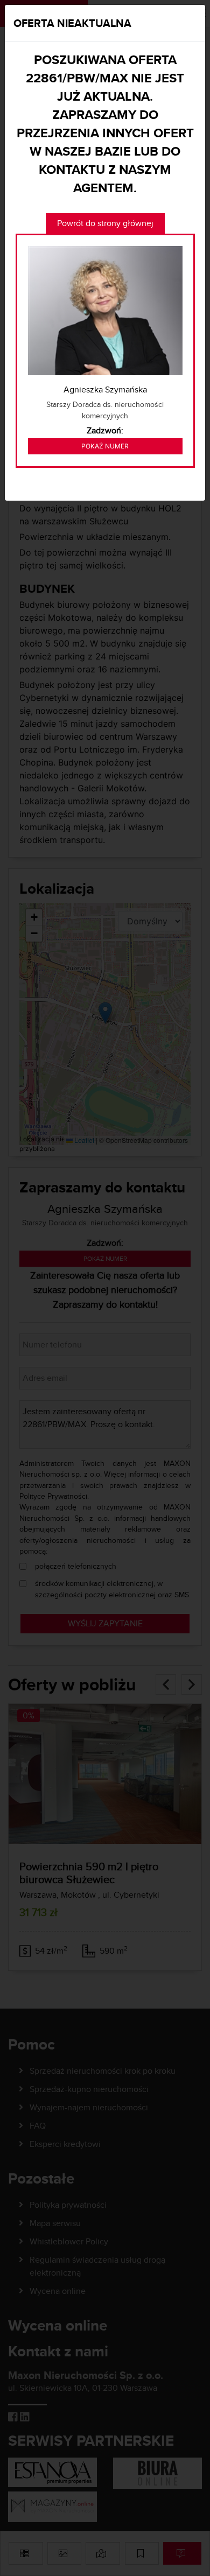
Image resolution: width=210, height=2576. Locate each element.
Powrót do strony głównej (105, 223)
